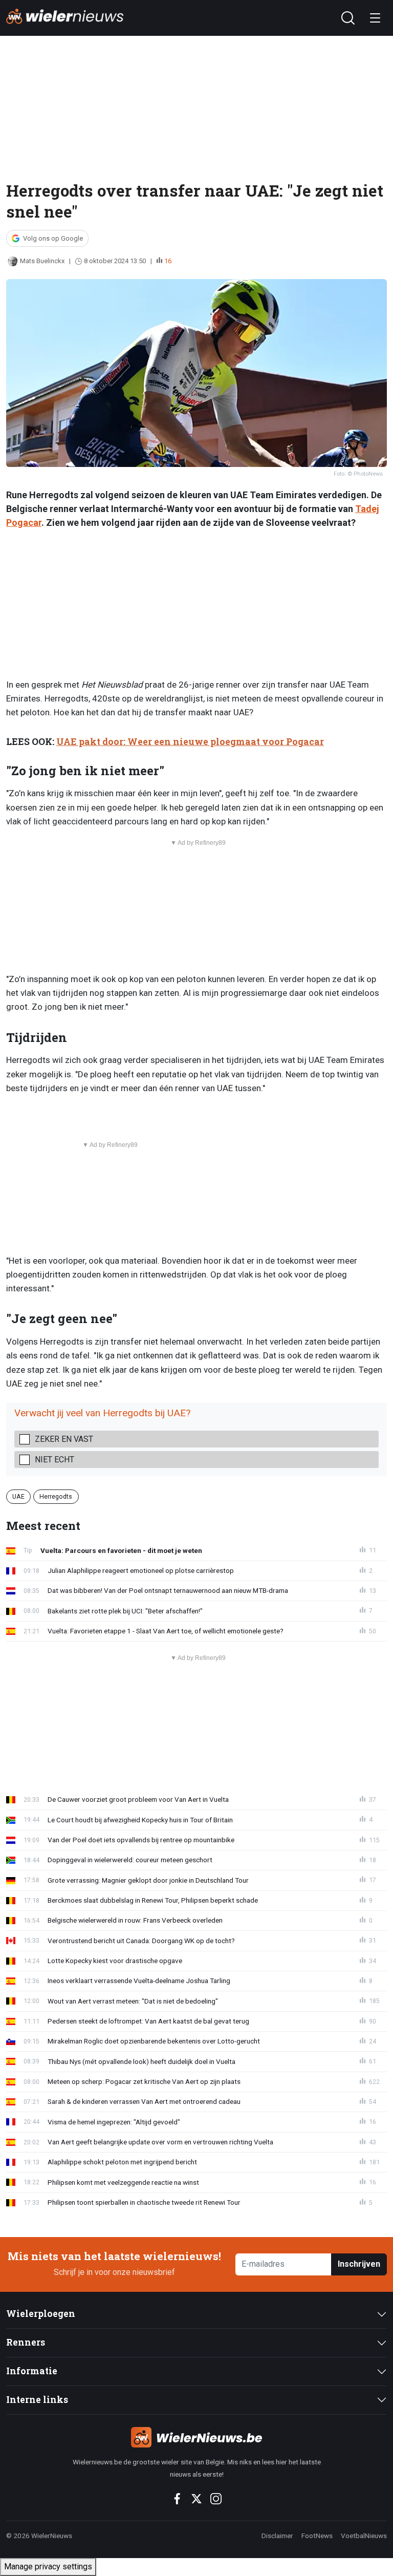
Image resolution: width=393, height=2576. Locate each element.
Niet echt (54, 1460)
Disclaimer (277, 2536)
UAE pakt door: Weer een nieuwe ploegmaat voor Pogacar (190, 742)
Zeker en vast (64, 1439)
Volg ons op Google (53, 238)
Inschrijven (359, 2264)
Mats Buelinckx (42, 261)
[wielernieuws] (196, 2437)
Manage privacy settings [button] (48, 2567)
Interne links (37, 2400)
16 (168, 261)
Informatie (32, 2371)
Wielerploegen (41, 2314)
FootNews (317, 2536)
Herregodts (56, 1496)
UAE (18, 1496)
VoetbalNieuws (364, 2536)
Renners (26, 2342)
